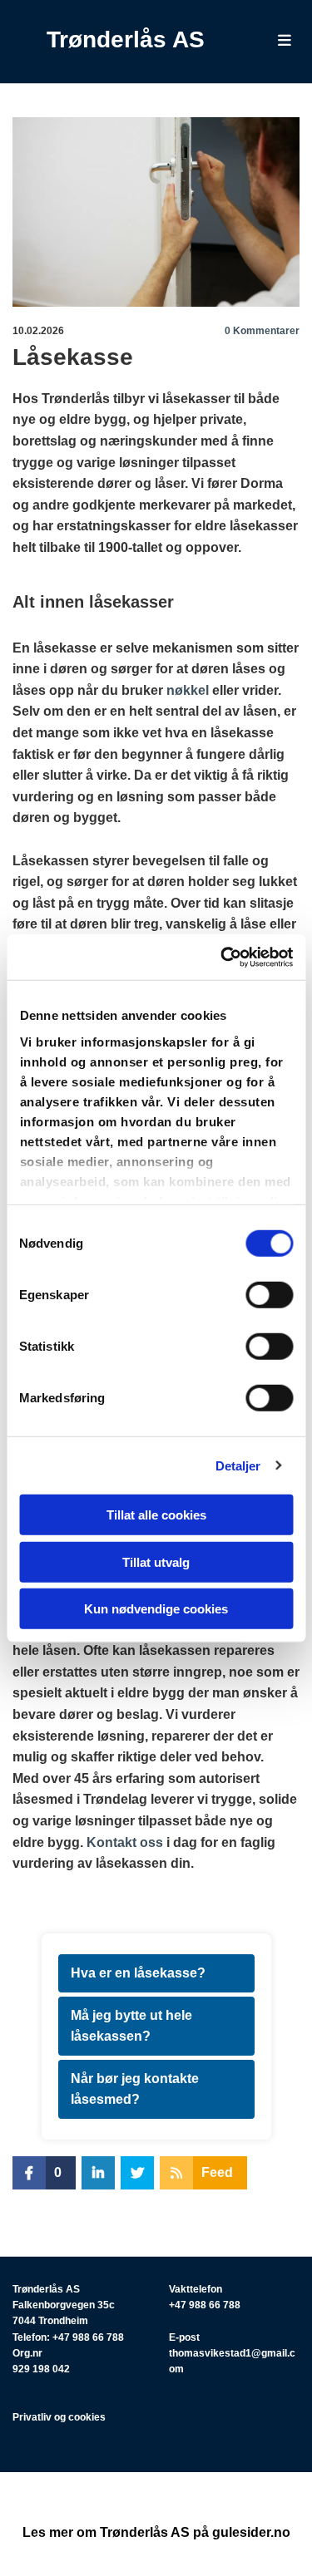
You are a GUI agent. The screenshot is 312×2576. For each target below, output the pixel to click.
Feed (217, 2172)
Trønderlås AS (126, 39)
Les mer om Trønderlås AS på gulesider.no (156, 2532)
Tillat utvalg (156, 1561)
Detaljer (238, 1465)
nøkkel (188, 690)
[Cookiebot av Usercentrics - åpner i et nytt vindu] (222, 957)
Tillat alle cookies (156, 1515)
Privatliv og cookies (59, 2417)
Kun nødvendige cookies (156, 1609)
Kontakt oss (125, 1842)
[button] (275, 42)
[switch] (269, 1295)
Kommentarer (262, 331)
